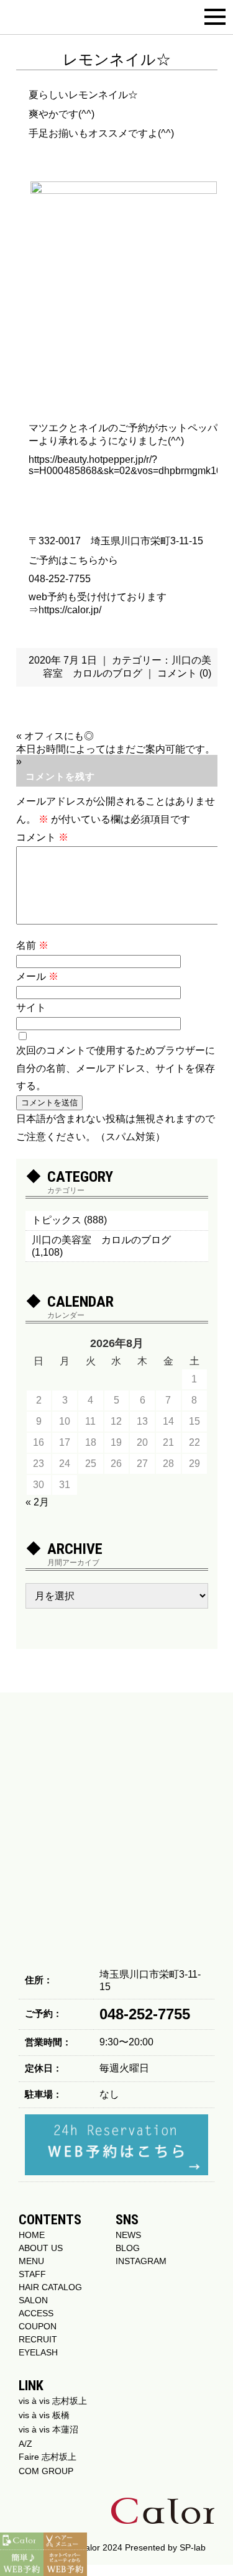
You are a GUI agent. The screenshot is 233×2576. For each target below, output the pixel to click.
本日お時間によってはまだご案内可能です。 (116, 749)
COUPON (38, 2326)
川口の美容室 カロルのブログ (101, 1240)
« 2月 (37, 1502)
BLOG (128, 2248)
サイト (31, 1007)
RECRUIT (38, 2339)
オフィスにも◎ (59, 736)
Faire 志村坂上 (48, 2457)
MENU (31, 2261)
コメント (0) (184, 673)
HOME (32, 2235)
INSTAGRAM (141, 2261)
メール (37, 976)
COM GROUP (46, 2471)
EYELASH (38, 2352)
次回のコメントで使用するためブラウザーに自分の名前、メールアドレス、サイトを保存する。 (116, 1068)
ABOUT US (41, 2248)
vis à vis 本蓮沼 (48, 2429)
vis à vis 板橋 (44, 2415)
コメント (42, 837)
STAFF (32, 2274)
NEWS (128, 2235)
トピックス (57, 1220)
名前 (32, 945)
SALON (33, 2300)
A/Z (25, 2444)
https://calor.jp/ (70, 610)
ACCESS (36, 2313)
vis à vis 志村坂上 (53, 2401)
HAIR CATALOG (50, 2287)
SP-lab (193, 2547)
